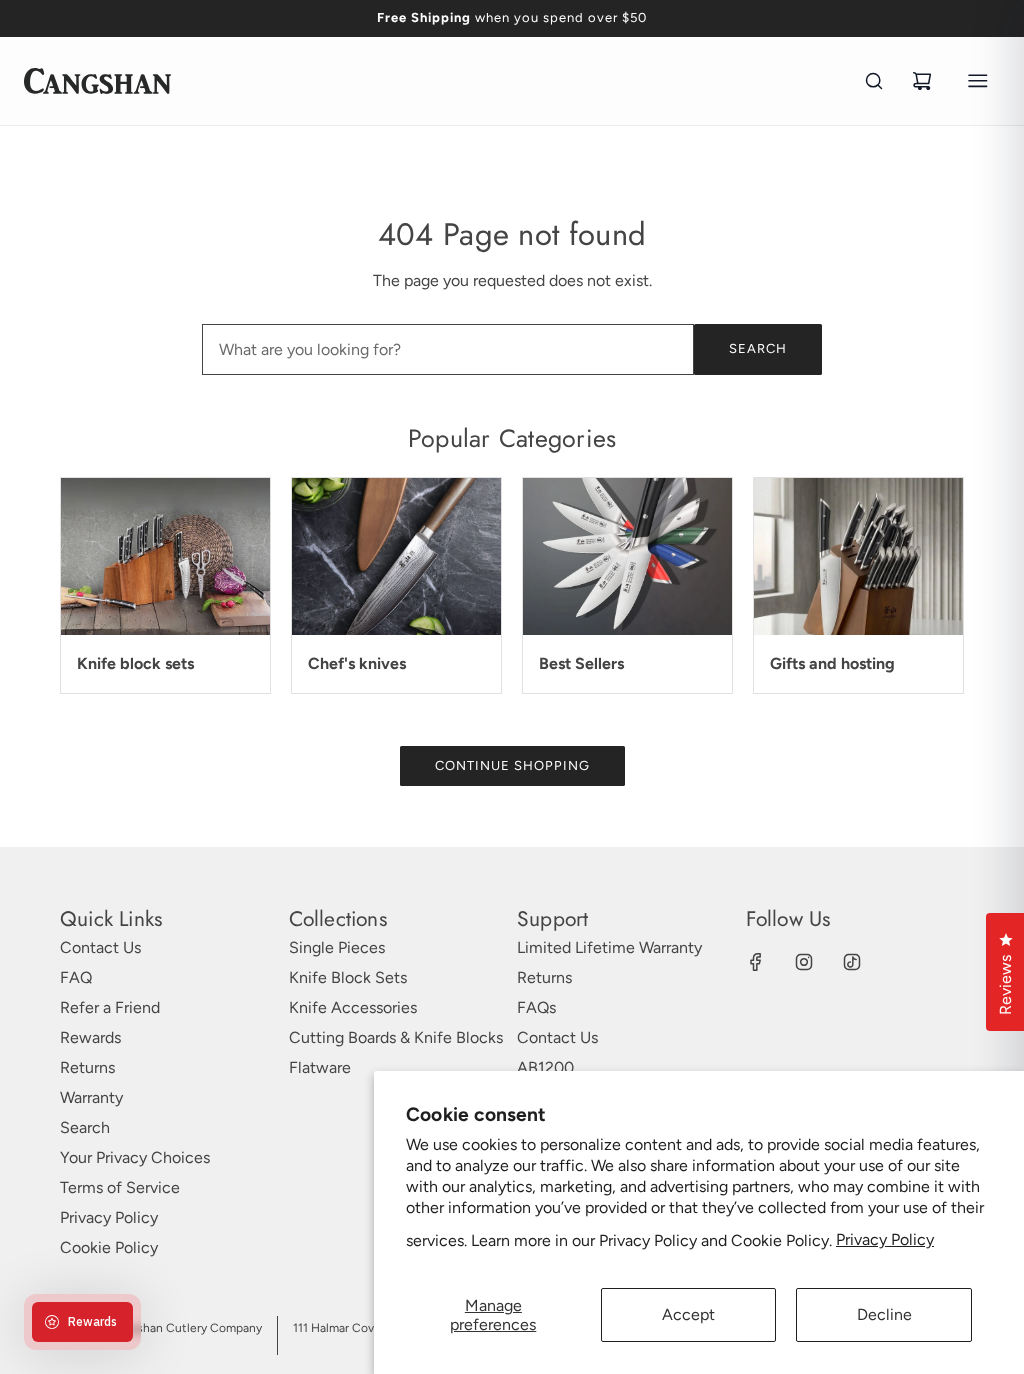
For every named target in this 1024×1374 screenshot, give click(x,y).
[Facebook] (756, 962)
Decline (884, 1314)
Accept (688, 1314)
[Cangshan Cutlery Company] (97, 81)
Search (758, 348)
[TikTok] (852, 962)
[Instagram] (804, 962)
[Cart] (922, 81)
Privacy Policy (885, 1239)
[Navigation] (978, 81)
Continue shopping (512, 765)
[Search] (874, 81)
